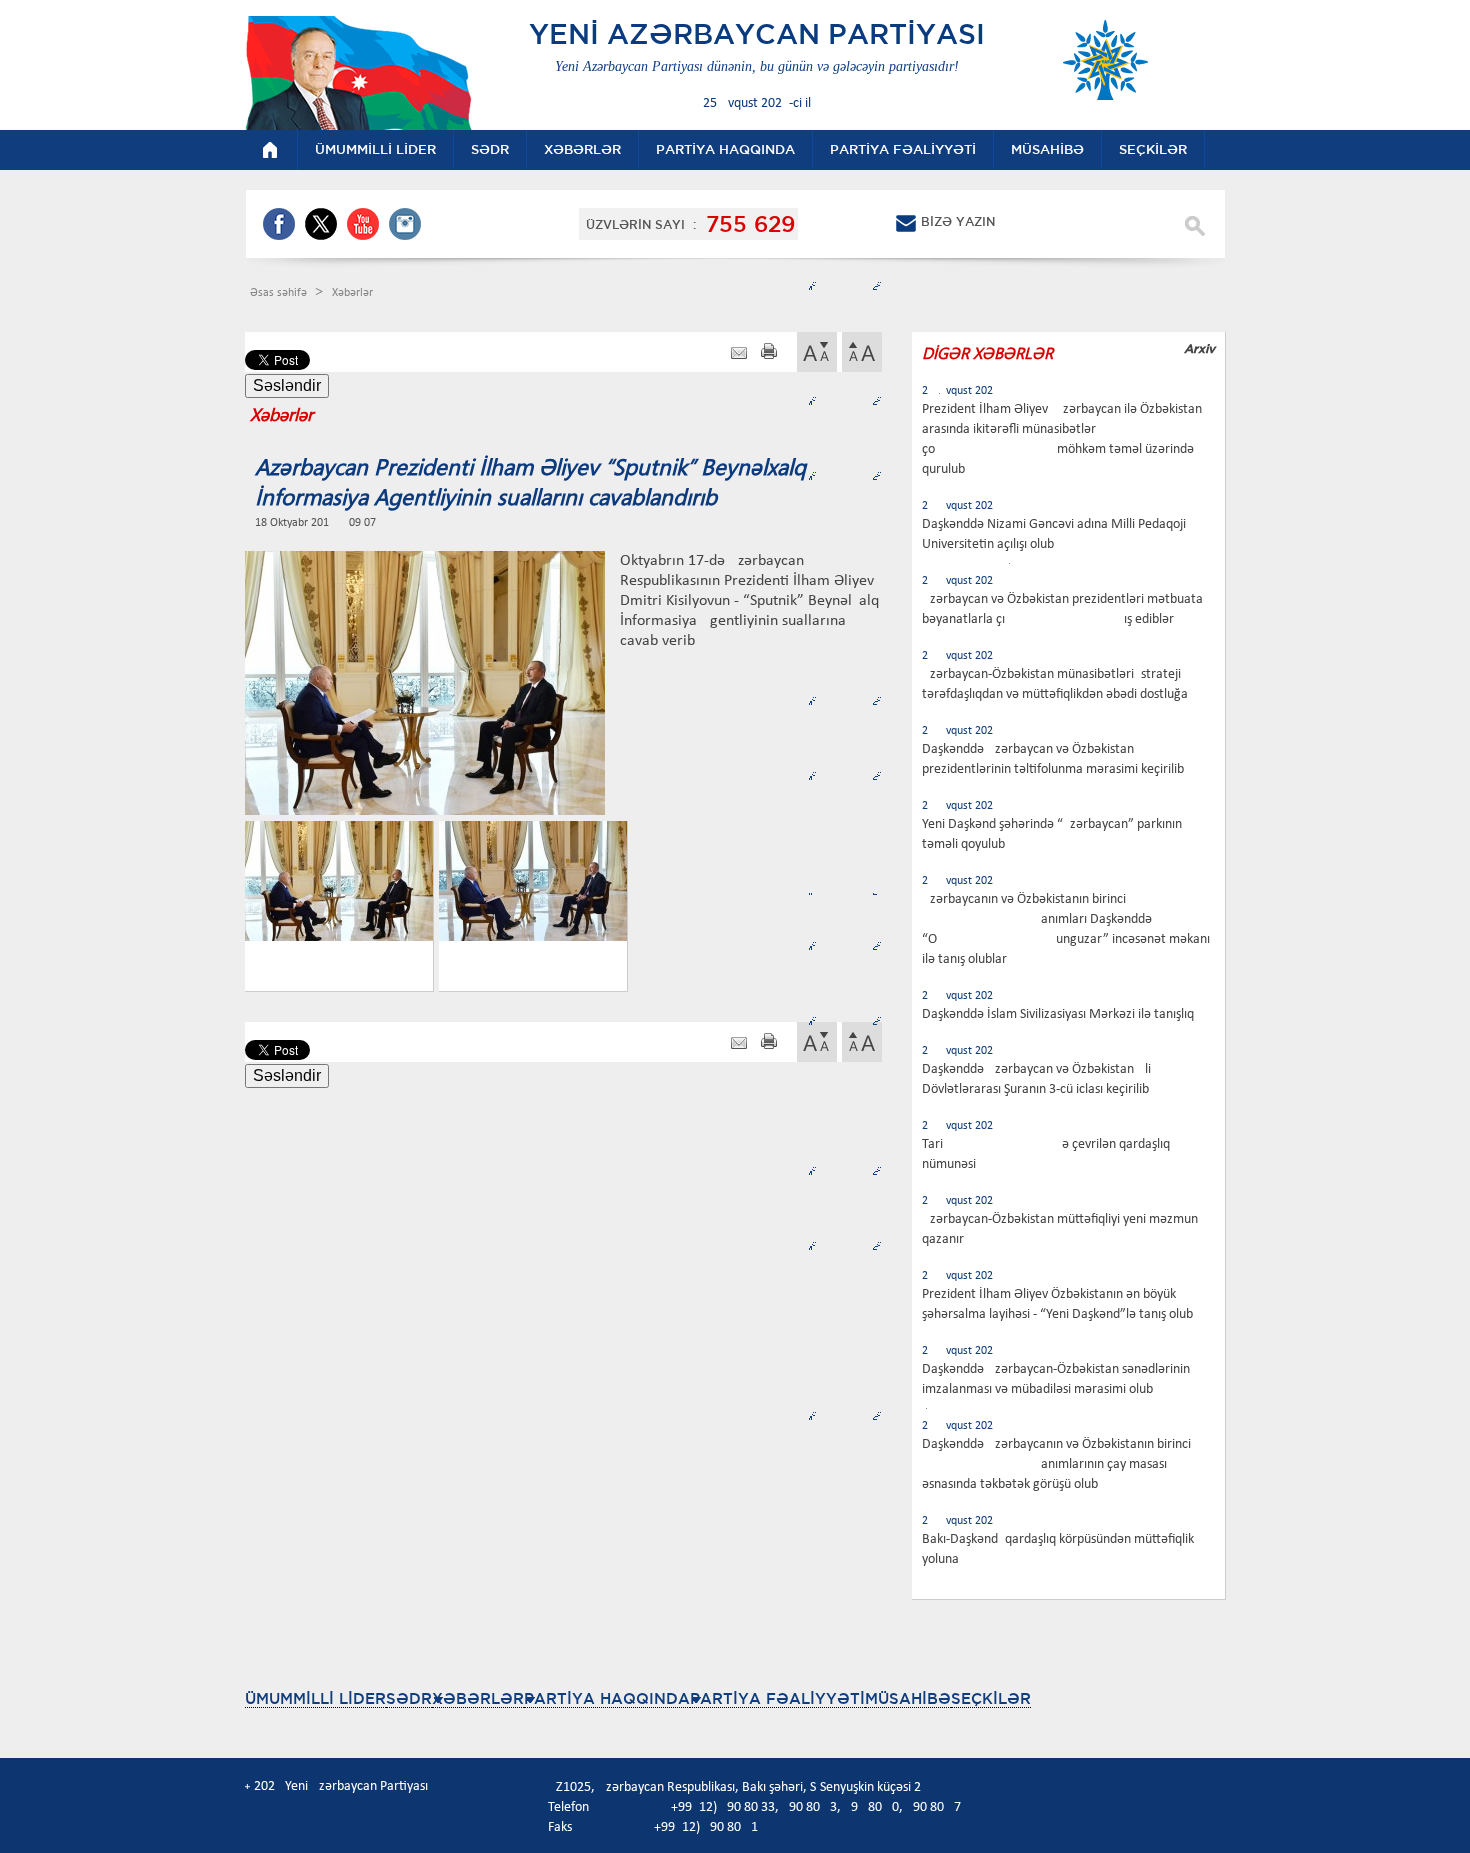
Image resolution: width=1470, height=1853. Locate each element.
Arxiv (1199, 348)
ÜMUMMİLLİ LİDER (315, 1698)
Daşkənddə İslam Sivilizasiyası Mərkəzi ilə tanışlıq (1058, 1014)
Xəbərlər (352, 293)
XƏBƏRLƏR (478, 1698)
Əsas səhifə (280, 293)
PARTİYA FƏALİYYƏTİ (777, 1698)
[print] (769, 353)
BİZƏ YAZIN (958, 221)
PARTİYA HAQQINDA (607, 1698)
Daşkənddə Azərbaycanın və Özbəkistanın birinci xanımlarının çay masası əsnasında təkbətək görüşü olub (1056, 1464)
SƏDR (409, 1698)
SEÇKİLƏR (991, 1698)
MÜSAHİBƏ (908, 1698)
